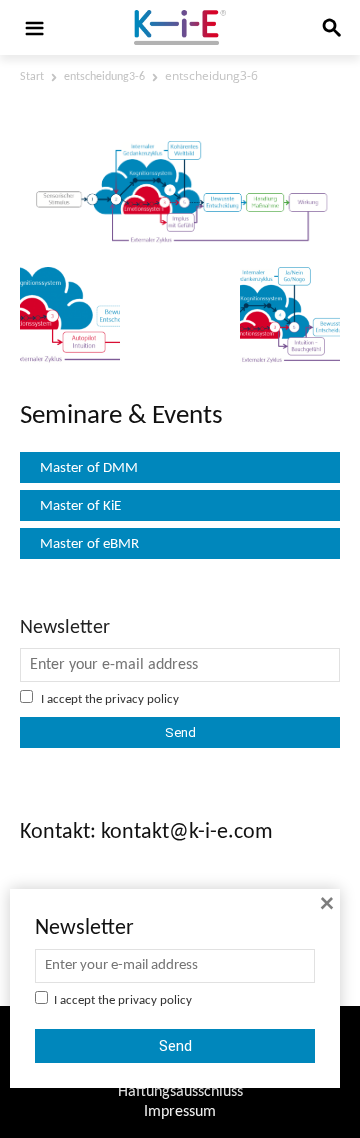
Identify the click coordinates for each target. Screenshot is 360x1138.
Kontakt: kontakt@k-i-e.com (146, 832)
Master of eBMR (89, 544)
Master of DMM (89, 468)
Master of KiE (80, 506)
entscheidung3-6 (104, 77)
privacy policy (142, 699)
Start (32, 77)
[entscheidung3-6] (180, 243)
